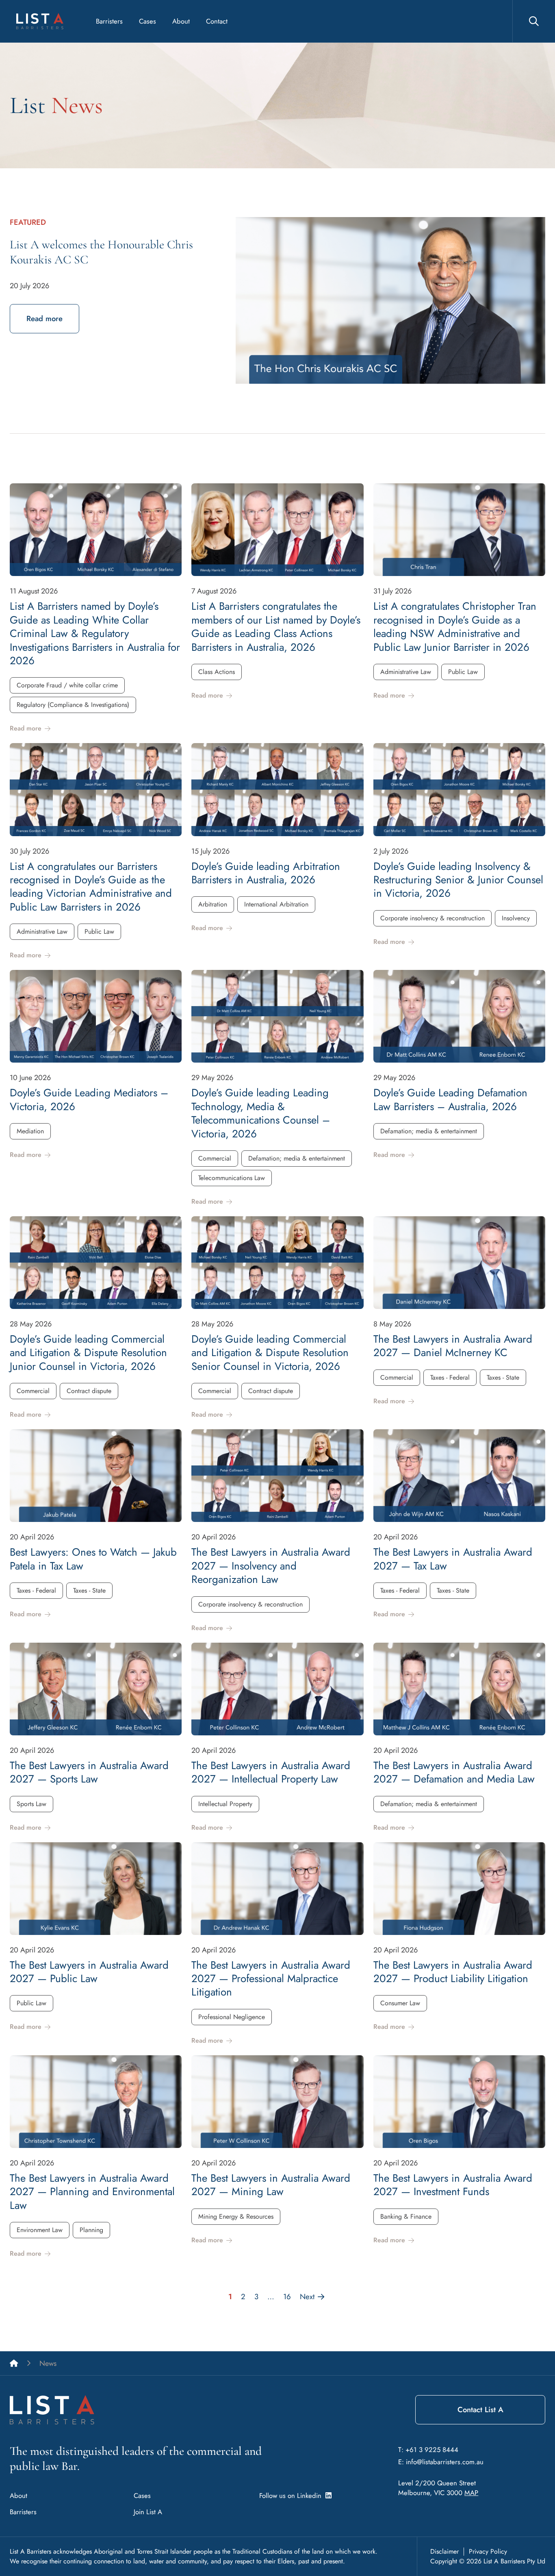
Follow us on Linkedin (292, 2496)
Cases (147, 21)
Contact (217, 21)
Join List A (148, 2512)
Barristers (109, 21)
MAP (471, 2493)
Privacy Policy (488, 2551)
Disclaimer (444, 2551)
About (181, 21)
